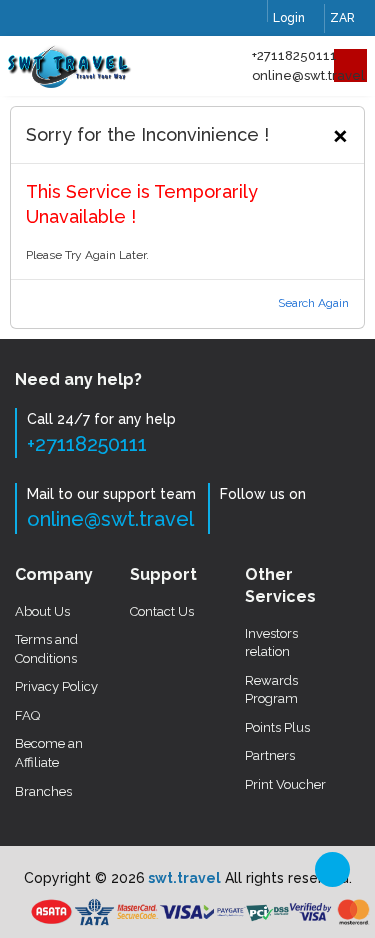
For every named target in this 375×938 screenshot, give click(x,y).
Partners (270, 755)
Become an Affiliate (49, 753)
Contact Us (162, 611)
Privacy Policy (56, 686)
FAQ (27, 715)
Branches (43, 791)
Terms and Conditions (46, 649)
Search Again (313, 303)
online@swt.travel (308, 75)
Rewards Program (271, 690)
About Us (42, 611)
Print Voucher (285, 784)
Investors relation (271, 643)
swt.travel (183, 878)
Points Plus (277, 727)
